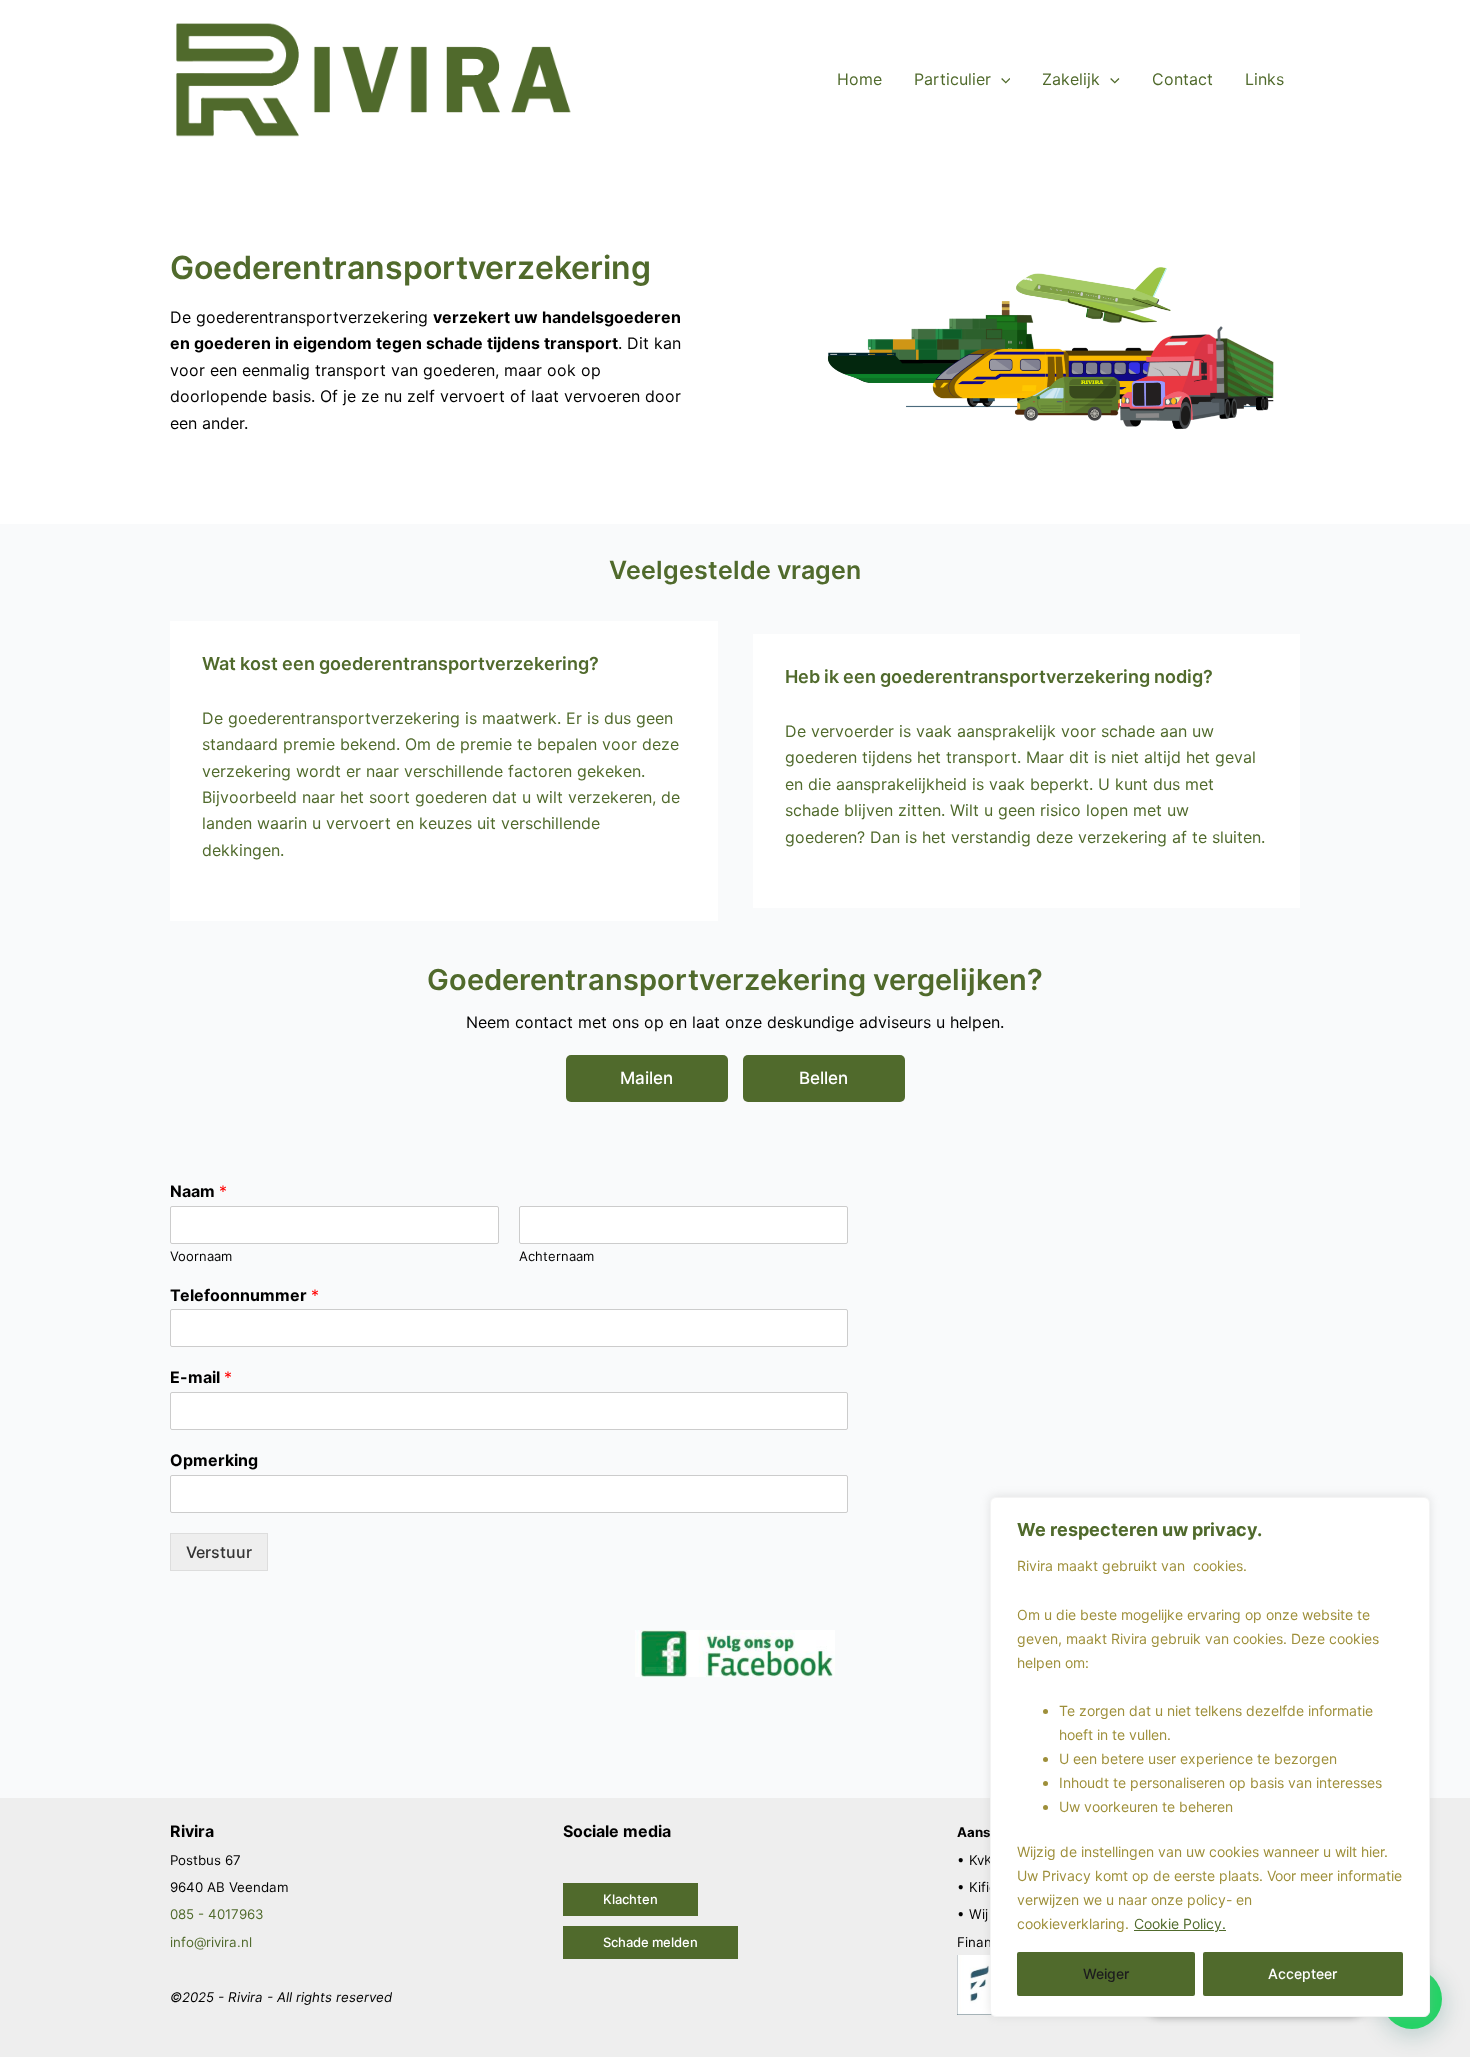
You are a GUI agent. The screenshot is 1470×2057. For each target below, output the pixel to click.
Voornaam (201, 1256)
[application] (1001, 79)
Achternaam (556, 1256)
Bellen (823, 1078)
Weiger (1106, 1973)
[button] (630, 1899)
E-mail (201, 1377)
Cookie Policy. (1180, 1923)
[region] (1210, 1757)
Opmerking (214, 1460)
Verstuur (219, 1552)
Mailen (646, 1078)
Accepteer (1302, 1973)
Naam (198, 1191)
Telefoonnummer (244, 1295)
